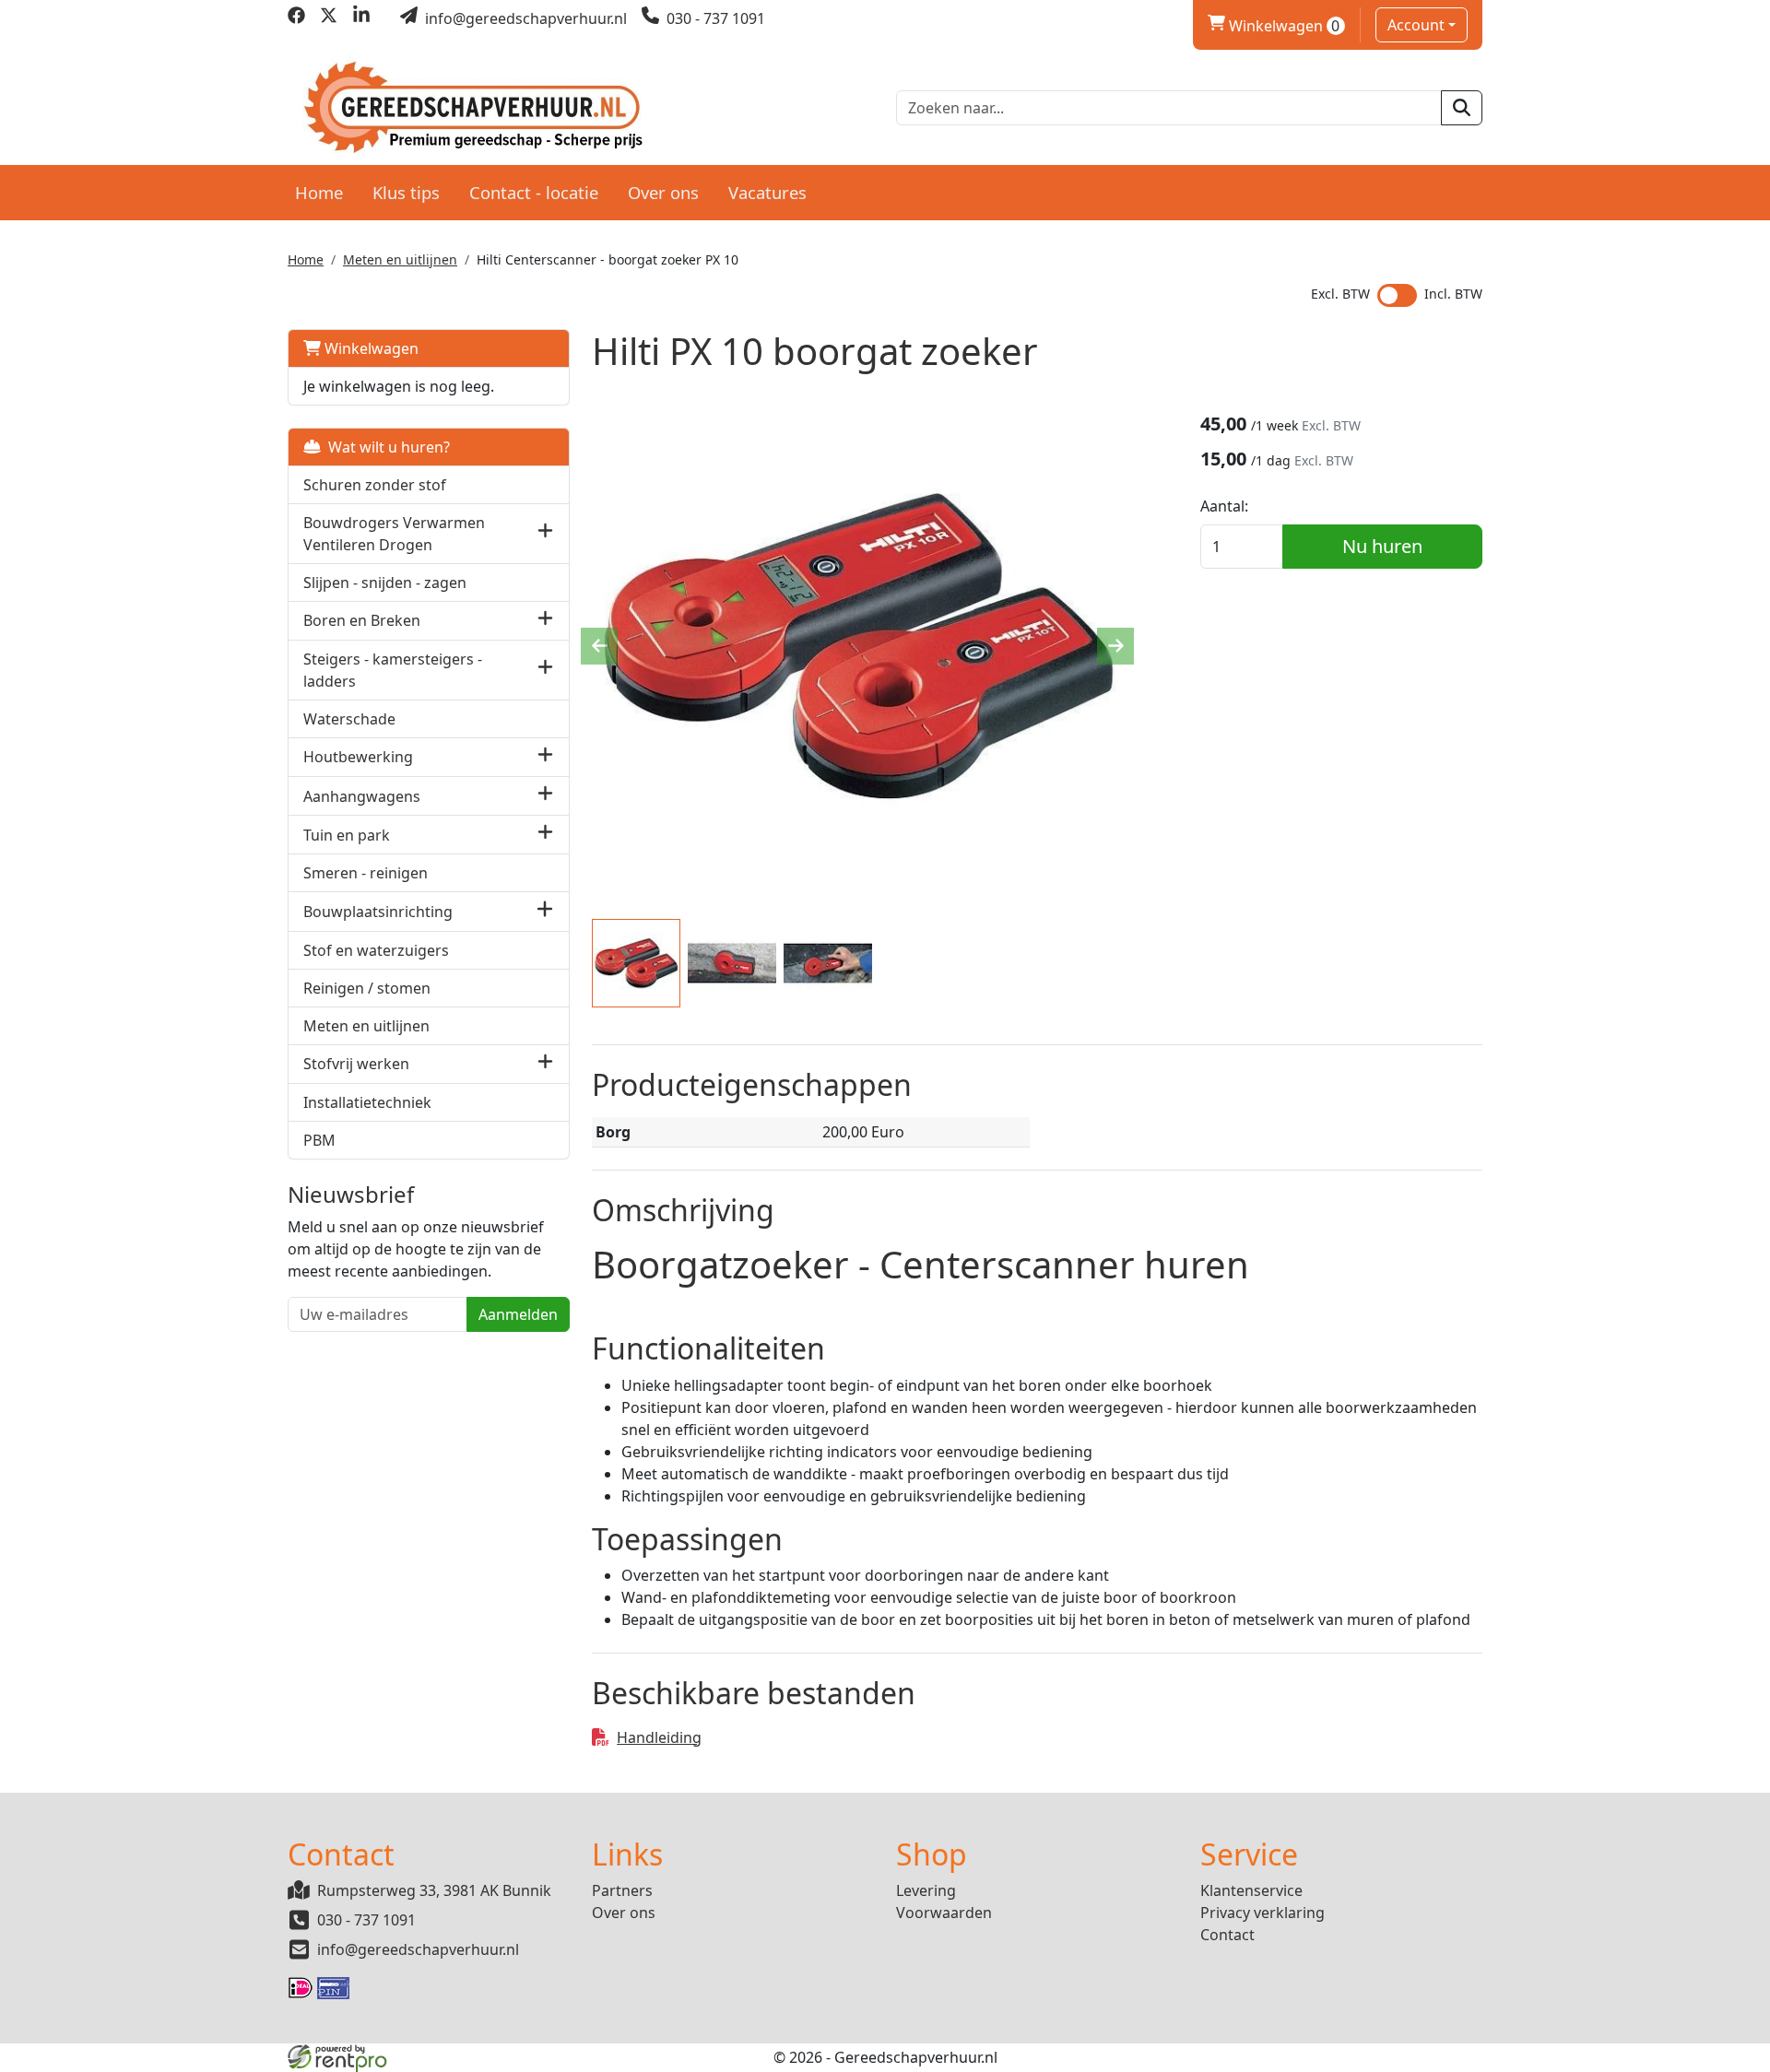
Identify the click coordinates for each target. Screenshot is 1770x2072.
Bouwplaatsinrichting (378, 912)
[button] (545, 533)
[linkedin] (361, 18)
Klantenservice (1251, 1890)
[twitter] (329, 18)
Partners (622, 1890)
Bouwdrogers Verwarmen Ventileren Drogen (394, 534)
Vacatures (767, 192)
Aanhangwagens (362, 796)
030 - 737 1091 (366, 1920)
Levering (926, 1890)
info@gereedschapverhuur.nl (418, 1949)
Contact (1227, 1935)
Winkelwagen (1274, 26)
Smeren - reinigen (366, 873)
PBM (319, 1140)
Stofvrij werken (356, 1064)
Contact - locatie (534, 192)
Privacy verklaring (1263, 1913)
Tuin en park (347, 835)
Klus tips (406, 192)
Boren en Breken (362, 620)
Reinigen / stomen (367, 988)
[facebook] (296, 18)
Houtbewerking (358, 757)
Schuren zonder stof (375, 485)
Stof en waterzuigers (376, 950)
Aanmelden (518, 1314)
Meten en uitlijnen (400, 259)
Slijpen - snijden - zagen (385, 583)
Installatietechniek (367, 1102)
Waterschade (349, 719)
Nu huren (1382, 546)
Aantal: (1224, 506)
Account (1416, 25)
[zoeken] (1462, 108)
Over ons (663, 192)
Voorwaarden (944, 1913)
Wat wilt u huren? (385, 447)
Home (319, 192)
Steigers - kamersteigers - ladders (393, 670)
